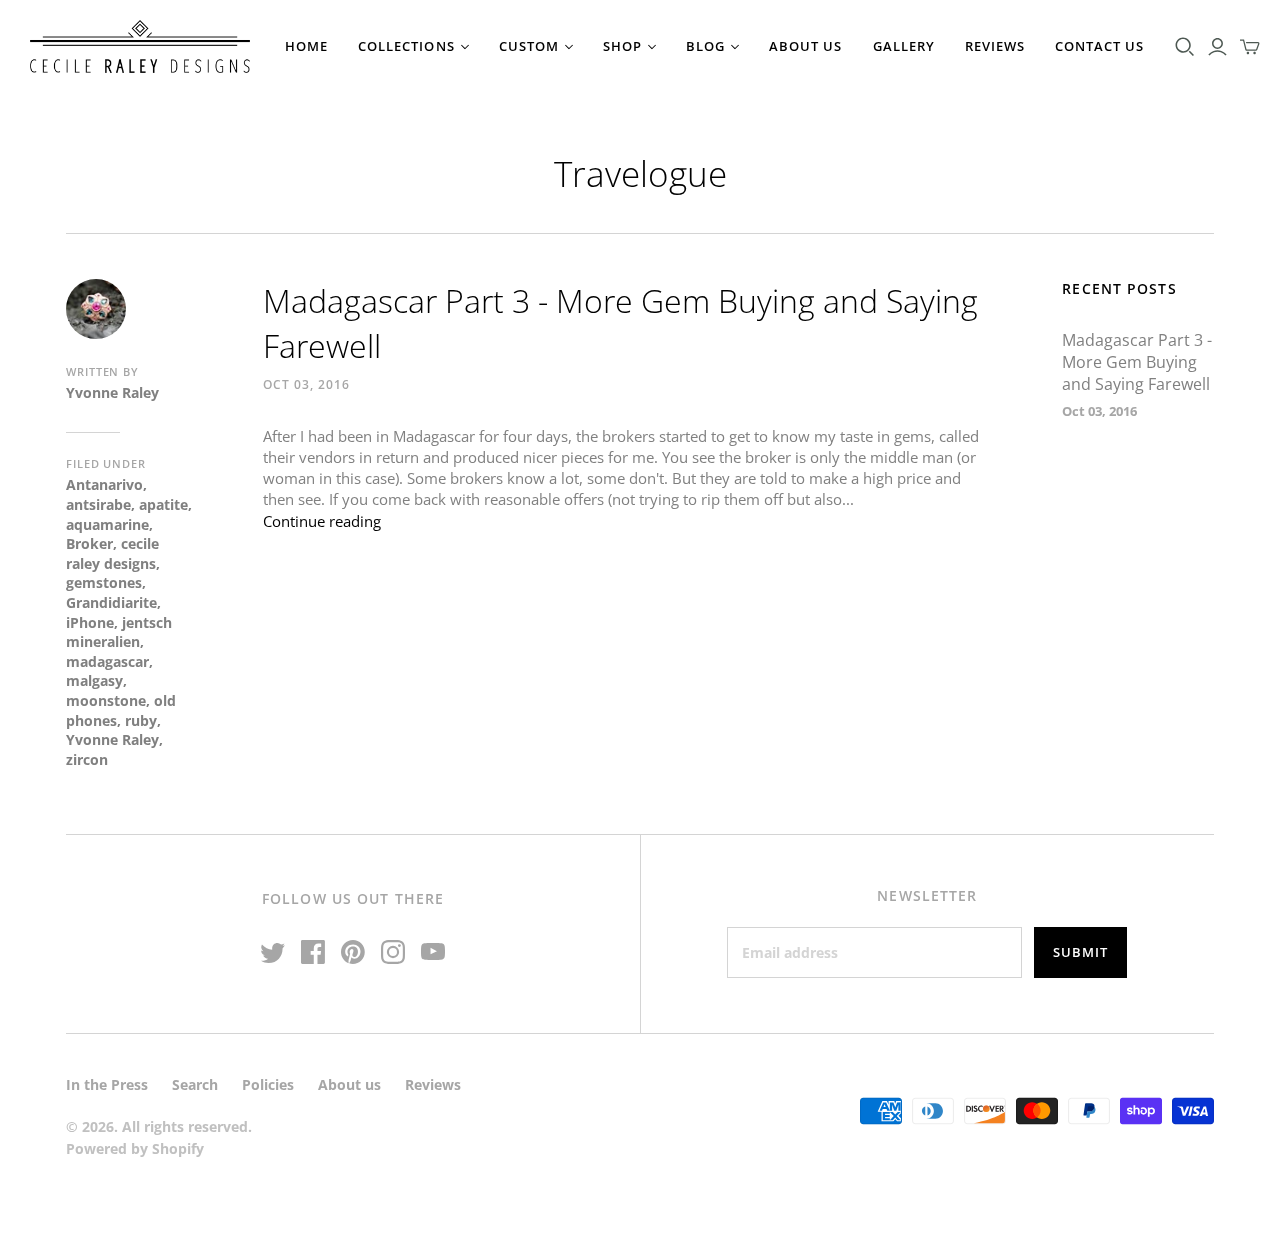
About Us (805, 46)
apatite (163, 504)
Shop (622, 46)
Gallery (904, 46)
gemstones (104, 582)
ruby (141, 720)
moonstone (106, 700)
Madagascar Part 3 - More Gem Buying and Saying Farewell (1137, 362)
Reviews (995, 46)
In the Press (107, 1084)
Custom (529, 46)
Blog (705, 46)
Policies (268, 1084)
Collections (406, 46)
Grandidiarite (111, 602)
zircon (87, 759)
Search (195, 1084)
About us (349, 1084)
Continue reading (322, 521)
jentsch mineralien (119, 632)
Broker (89, 543)
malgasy (94, 680)
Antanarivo (104, 484)
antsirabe (98, 504)
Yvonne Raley (112, 739)
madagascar (107, 661)
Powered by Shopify (135, 1148)
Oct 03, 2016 (306, 384)
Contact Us (1099, 46)
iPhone (90, 622)
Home (306, 46)
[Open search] (1185, 47)
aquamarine (107, 524)
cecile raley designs (112, 553)
